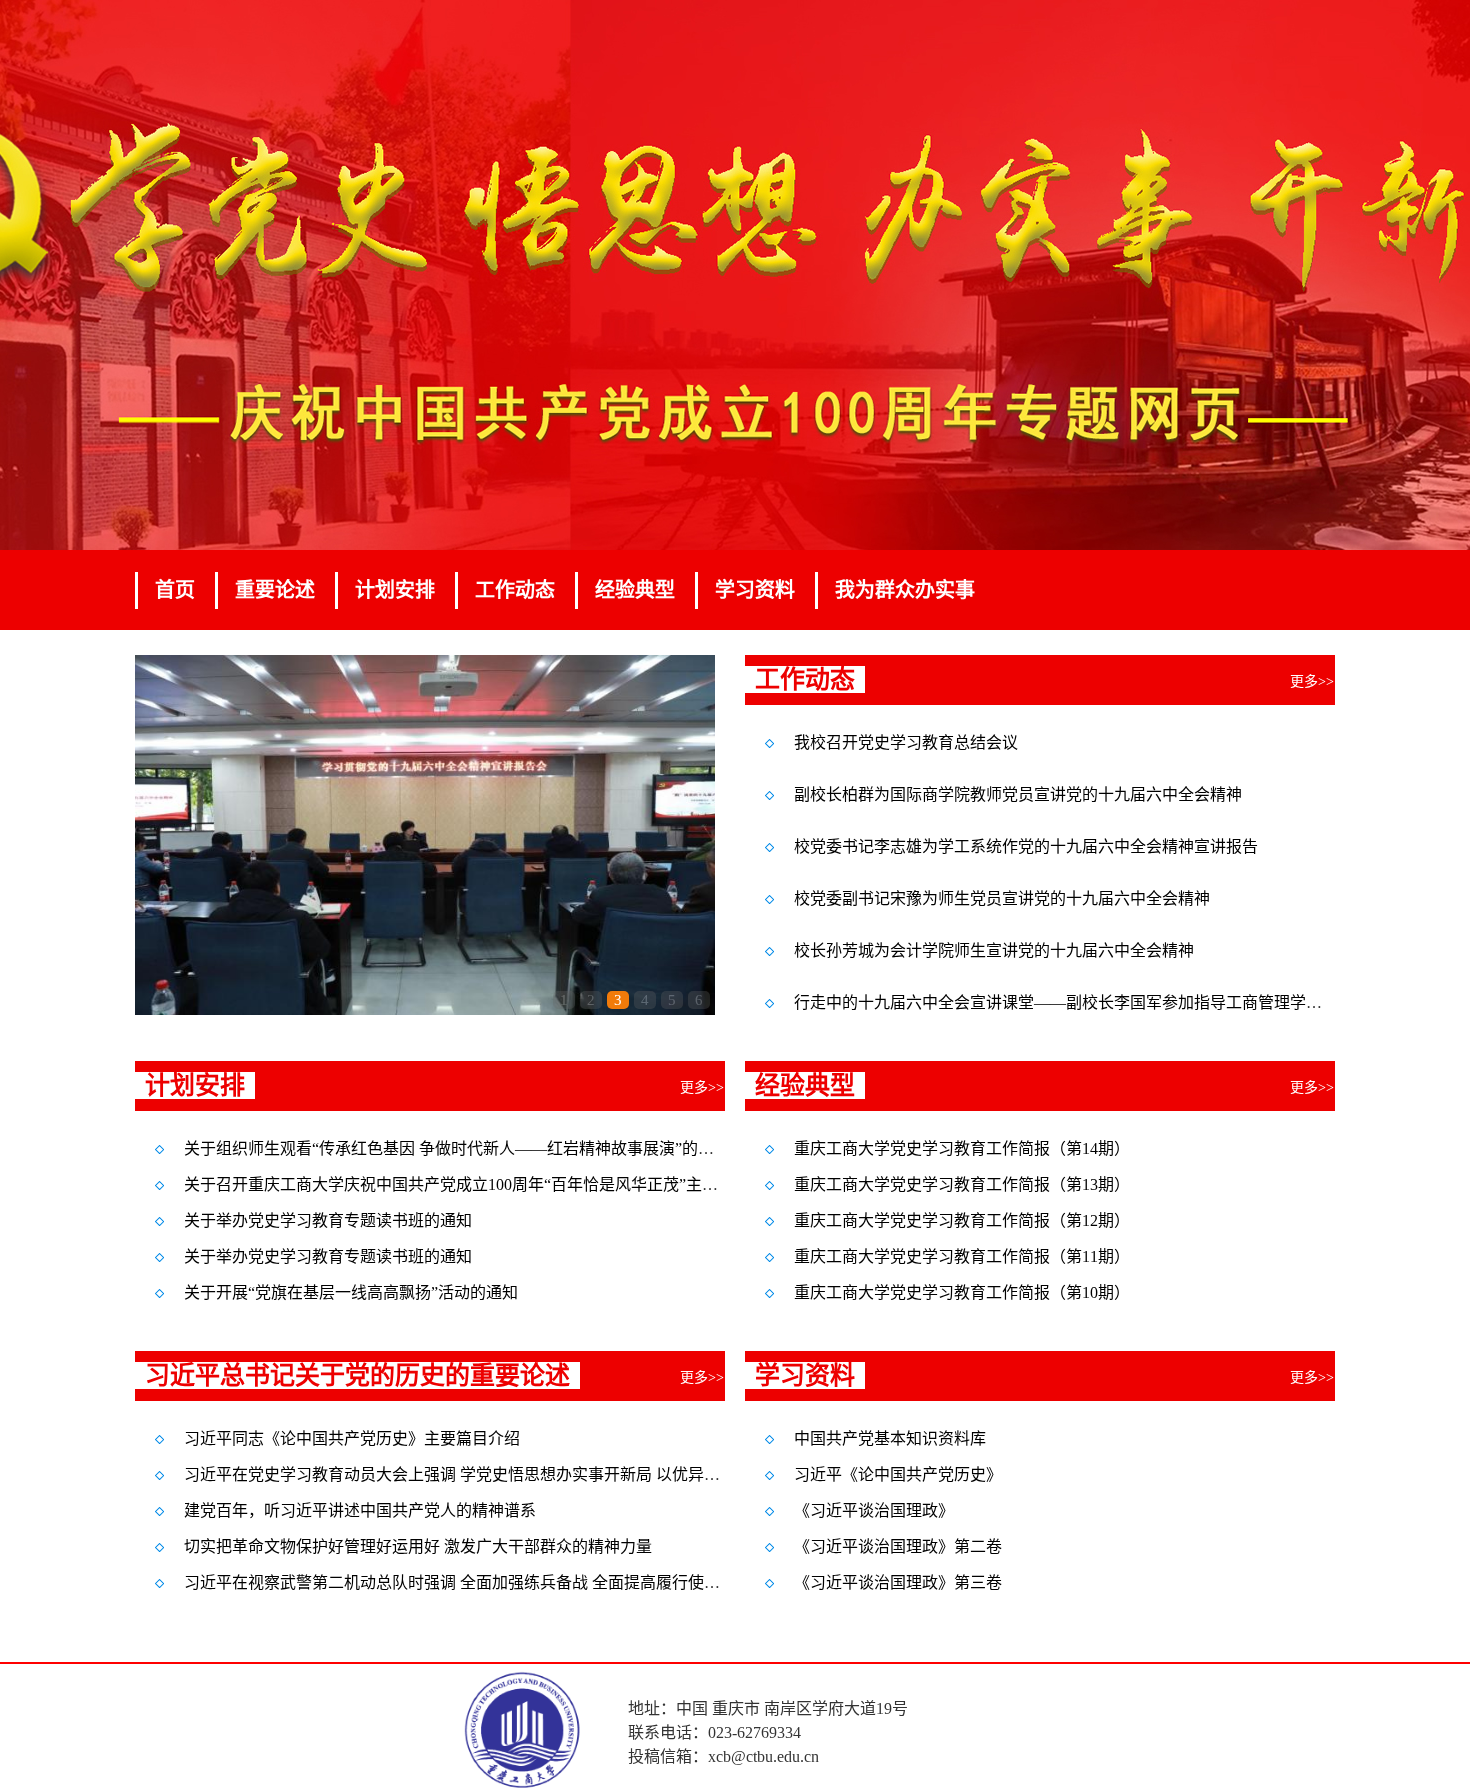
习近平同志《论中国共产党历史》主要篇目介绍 (352, 1438)
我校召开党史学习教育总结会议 (906, 742)
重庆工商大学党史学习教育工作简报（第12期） (962, 1220)
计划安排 (395, 590)
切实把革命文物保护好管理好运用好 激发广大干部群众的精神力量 (418, 1546)
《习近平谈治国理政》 (874, 1510)
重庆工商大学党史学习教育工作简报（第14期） (962, 1148)
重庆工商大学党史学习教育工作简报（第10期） (962, 1292)
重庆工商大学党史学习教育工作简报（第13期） (962, 1184)
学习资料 (755, 590)
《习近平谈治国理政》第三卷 (898, 1582)
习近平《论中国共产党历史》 (898, 1474)
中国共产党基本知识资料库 (890, 1438)
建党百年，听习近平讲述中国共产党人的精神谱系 (360, 1510)
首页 (175, 590)
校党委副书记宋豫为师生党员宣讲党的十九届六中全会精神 (1002, 898)
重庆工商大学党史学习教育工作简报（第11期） (962, 1256)
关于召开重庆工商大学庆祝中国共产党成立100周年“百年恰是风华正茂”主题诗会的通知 (491, 1184)
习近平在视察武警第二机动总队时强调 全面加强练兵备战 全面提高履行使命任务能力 (484, 1582)
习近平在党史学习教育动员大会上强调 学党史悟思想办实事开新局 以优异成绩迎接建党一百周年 (524, 1474)
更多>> (1312, 681)
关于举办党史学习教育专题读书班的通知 (328, 1220)
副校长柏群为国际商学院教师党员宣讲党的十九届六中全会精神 (1018, 794)
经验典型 (635, 590)
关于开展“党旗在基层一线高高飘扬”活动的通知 (351, 1292)
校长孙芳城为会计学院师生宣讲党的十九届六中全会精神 (994, 950)
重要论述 (275, 590)
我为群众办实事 (905, 590)
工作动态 (515, 590)
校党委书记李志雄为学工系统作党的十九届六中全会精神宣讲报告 (1026, 846)
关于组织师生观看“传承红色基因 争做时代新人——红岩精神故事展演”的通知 (457, 1148)
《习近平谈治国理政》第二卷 (898, 1546)
